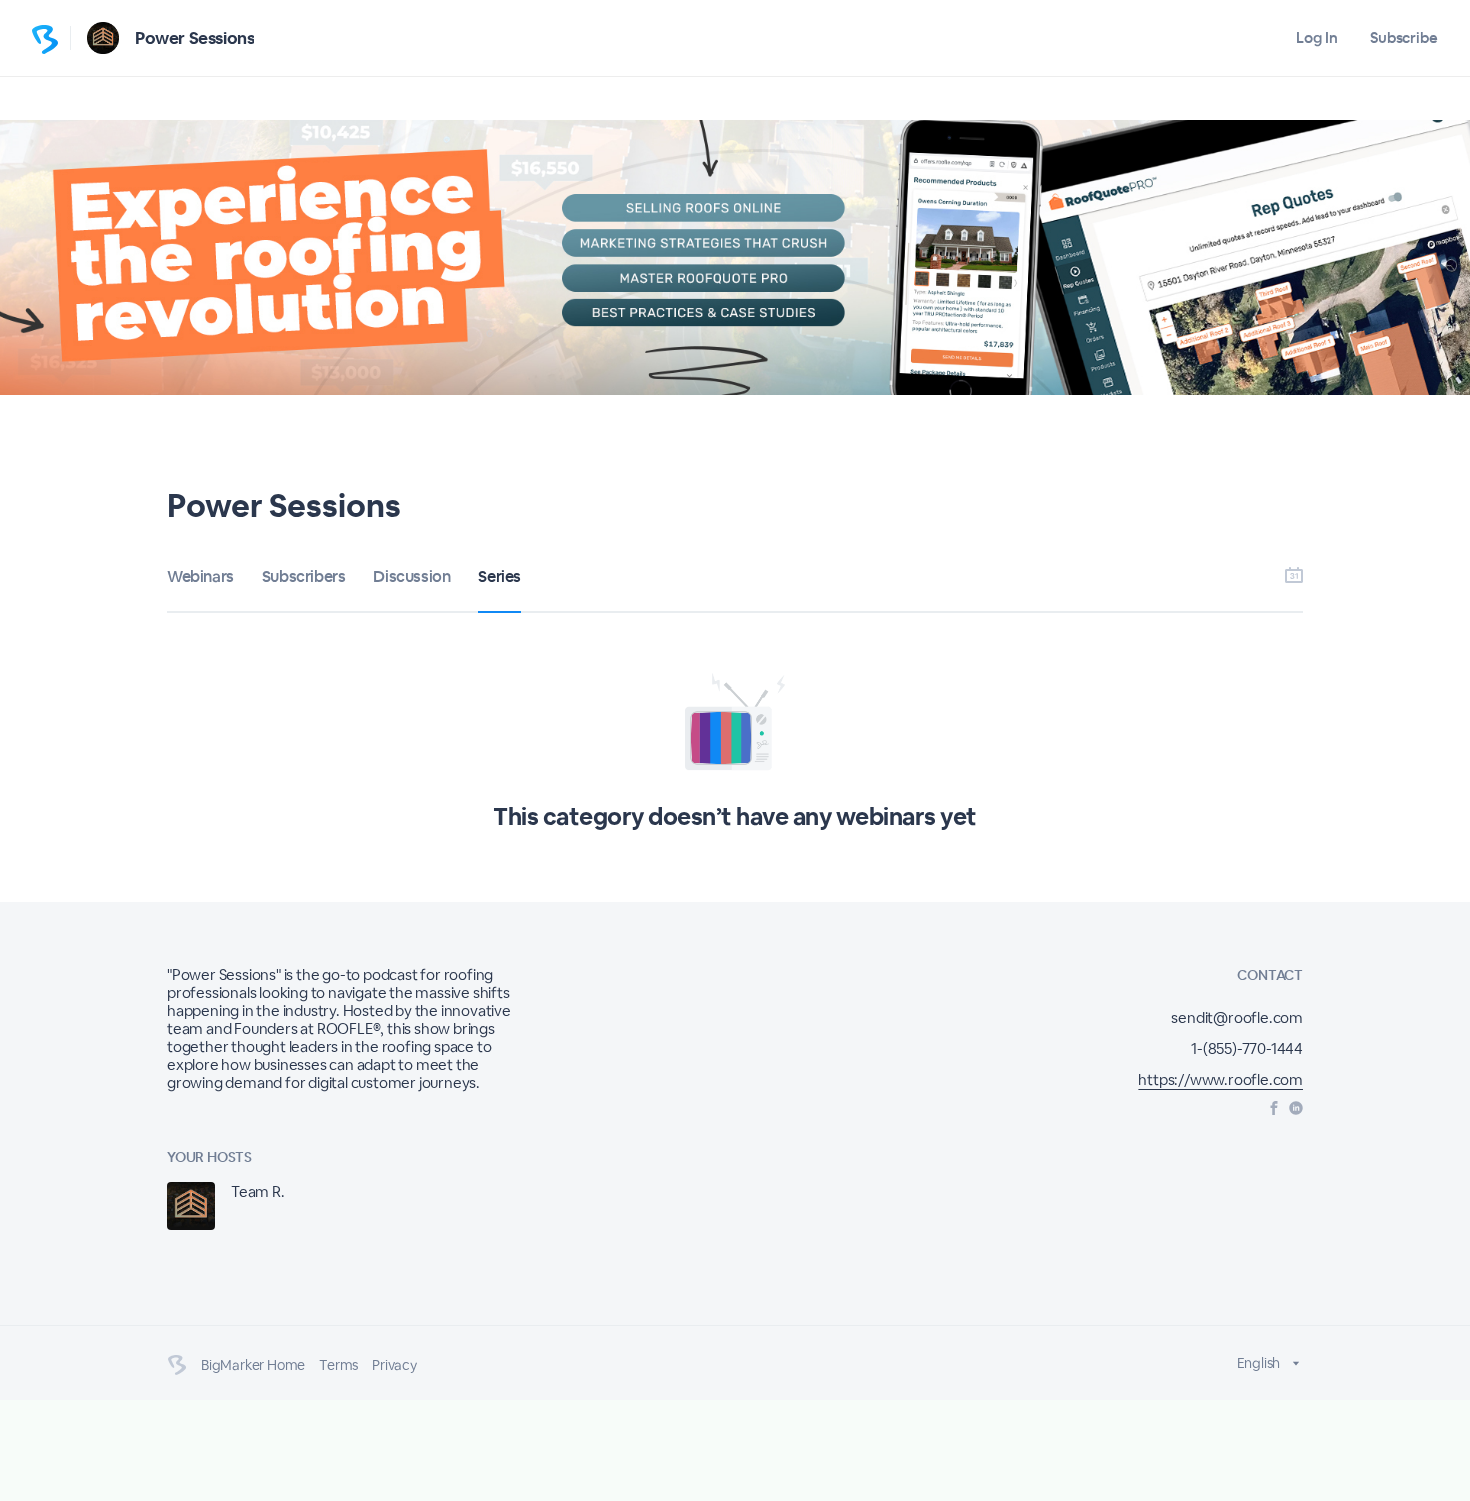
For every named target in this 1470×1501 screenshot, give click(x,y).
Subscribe (1404, 37)
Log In (1316, 37)
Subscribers (304, 576)
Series (499, 576)
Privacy (394, 1365)
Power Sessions (194, 38)
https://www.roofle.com (1220, 1079)
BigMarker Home (253, 1365)
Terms (338, 1365)
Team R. (258, 1191)
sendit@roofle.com (1237, 1017)
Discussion (411, 576)
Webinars (200, 576)
